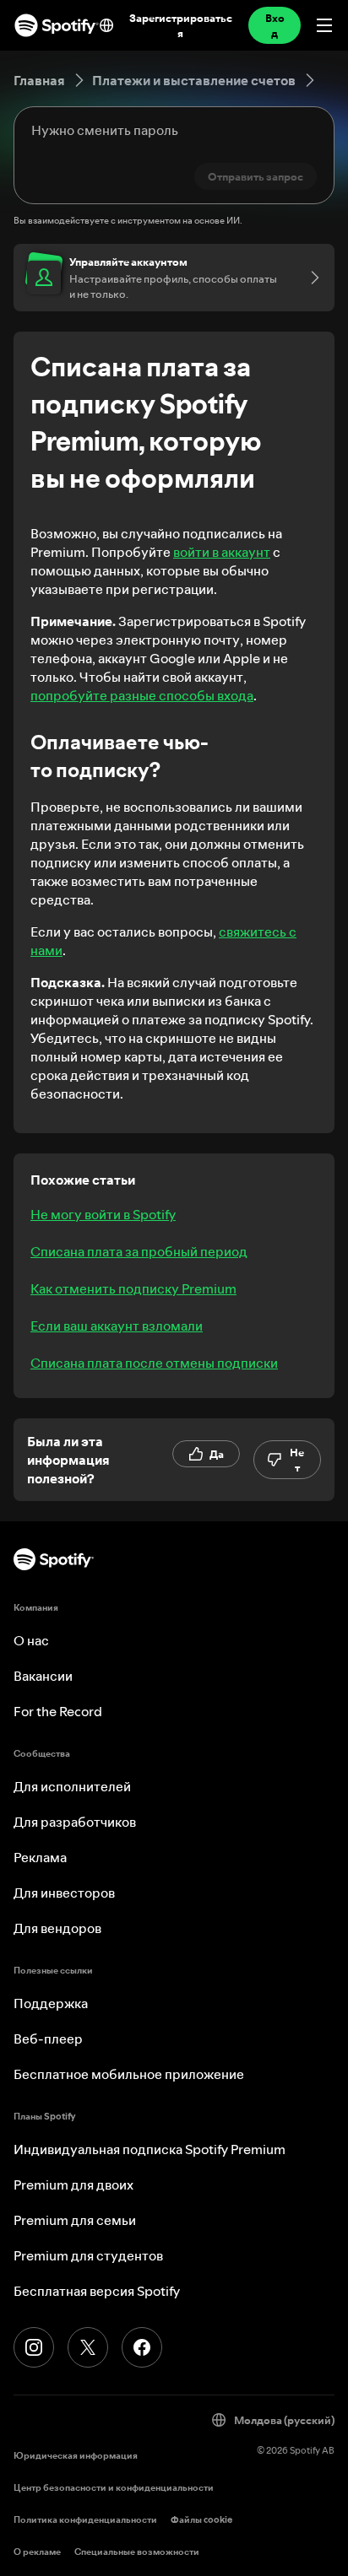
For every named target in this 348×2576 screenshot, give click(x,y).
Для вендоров (57, 1928)
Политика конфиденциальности (85, 2520)
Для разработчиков (75, 1822)
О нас (31, 1640)
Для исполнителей (72, 1786)
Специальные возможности (137, 2552)
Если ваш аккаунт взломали (117, 1326)
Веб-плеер (48, 2039)
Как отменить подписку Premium (133, 1288)
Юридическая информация (76, 2456)
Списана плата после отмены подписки (154, 1363)
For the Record (58, 1711)
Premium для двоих (73, 2184)
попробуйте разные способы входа (142, 695)
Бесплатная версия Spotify (97, 2291)
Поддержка (51, 2003)
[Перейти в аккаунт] (309, 278)
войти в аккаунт (222, 552)
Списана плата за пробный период (139, 1251)
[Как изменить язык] (106, 25)
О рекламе (37, 2552)
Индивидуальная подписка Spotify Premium (150, 2149)
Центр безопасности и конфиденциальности (114, 2488)
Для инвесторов (64, 1893)
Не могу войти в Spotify (103, 1214)
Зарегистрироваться (181, 25)
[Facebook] (142, 2347)
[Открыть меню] (324, 25)
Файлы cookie (201, 2520)
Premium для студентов (88, 2255)
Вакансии (43, 1676)
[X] (88, 2347)
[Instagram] (34, 2347)
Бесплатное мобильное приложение (129, 2074)
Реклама (40, 1857)
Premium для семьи (75, 2220)
